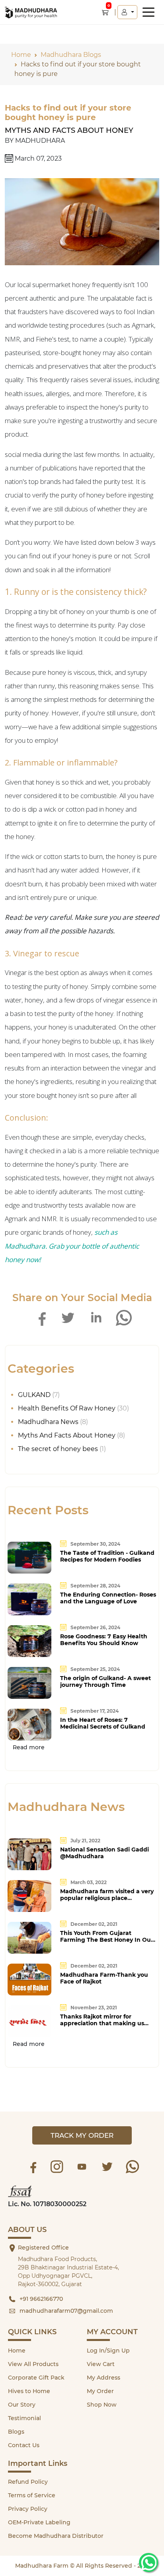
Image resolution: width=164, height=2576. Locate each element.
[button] (127, 12)
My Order (100, 2391)
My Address (103, 2378)
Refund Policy (28, 2482)
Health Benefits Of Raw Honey (67, 1408)
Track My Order (82, 2135)
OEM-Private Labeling (39, 2522)
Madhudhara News (48, 1422)
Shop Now (102, 2405)
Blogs (16, 2432)
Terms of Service (32, 2495)
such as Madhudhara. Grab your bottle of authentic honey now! (72, 1246)
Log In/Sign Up (108, 2351)
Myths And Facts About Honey (69, 130)
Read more (29, 1747)
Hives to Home (29, 2391)
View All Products (33, 2364)
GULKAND (34, 1395)
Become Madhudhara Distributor (56, 2536)
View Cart (101, 2364)
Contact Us (24, 2445)
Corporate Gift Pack (36, 2378)
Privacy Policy (28, 2509)
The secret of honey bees (58, 1449)
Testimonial (24, 2418)
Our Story (22, 2405)
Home (17, 2351)
